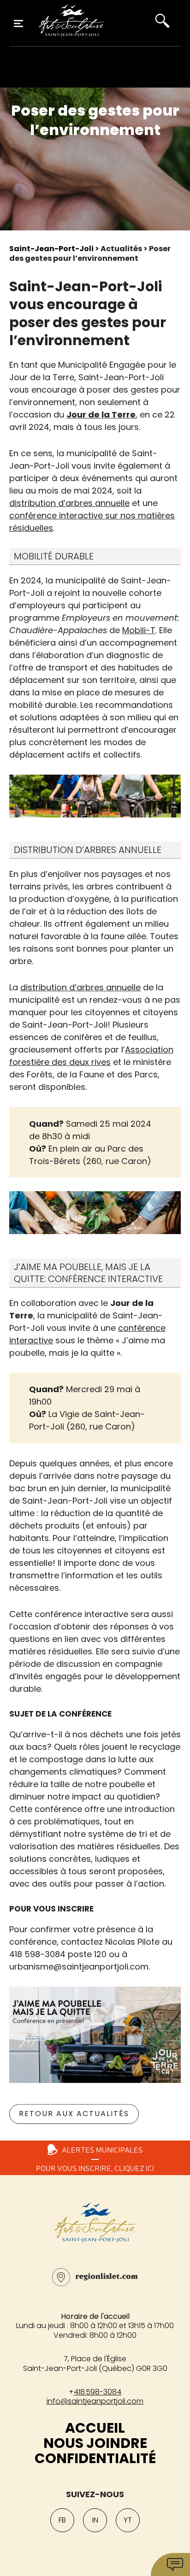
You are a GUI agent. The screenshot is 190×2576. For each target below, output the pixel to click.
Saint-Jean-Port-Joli (51, 249)
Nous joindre (95, 2443)
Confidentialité (95, 2458)
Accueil (95, 2428)
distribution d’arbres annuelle (69, 503)
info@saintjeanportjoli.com (95, 2401)
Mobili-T (139, 630)
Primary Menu (18, 24)
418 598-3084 (98, 2392)
